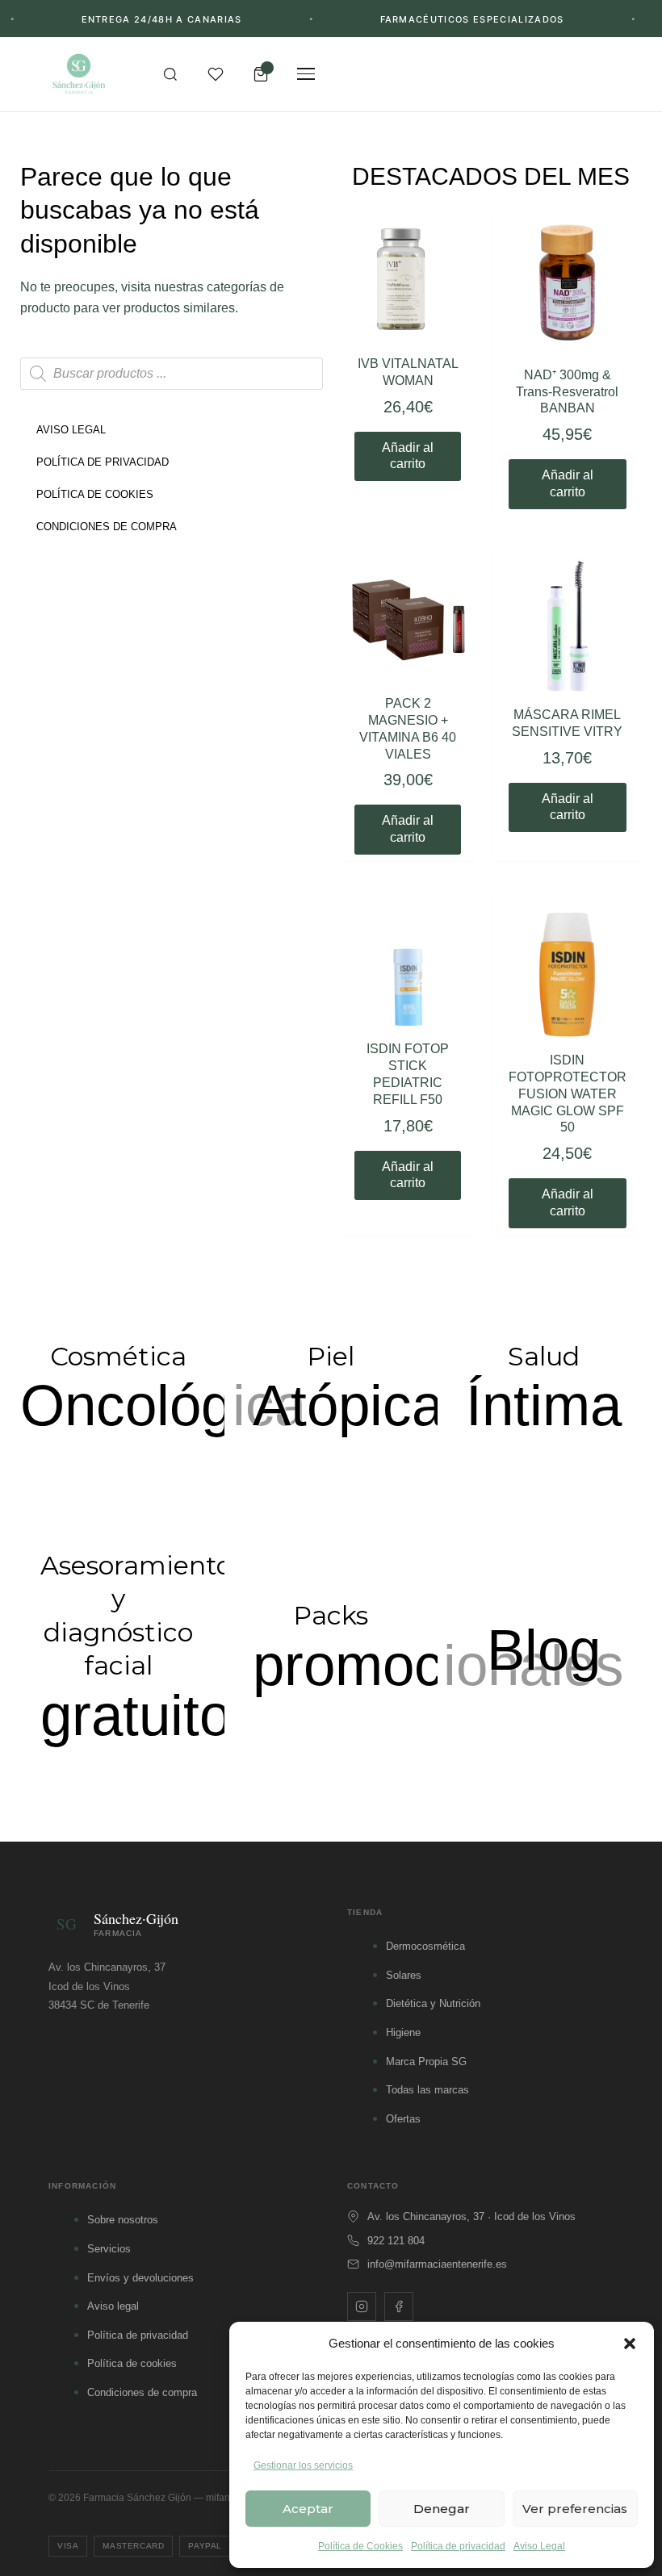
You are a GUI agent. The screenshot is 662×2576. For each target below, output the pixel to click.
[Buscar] (170, 74)
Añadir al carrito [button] (408, 456)
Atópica (348, 1405)
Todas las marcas (427, 2090)
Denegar (442, 2509)
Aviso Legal (539, 2546)
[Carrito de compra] (261, 74)
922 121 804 (396, 2241)
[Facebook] (399, 2306)
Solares (404, 1975)
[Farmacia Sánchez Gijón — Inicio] (79, 74)
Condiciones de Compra (107, 527)
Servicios (109, 2249)
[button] (630, 2344)
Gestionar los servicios (303, 2465)
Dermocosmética (425, 1946)
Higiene (403, 2032)
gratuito (136, 1715)
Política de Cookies (360, 2546)
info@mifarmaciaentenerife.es (437, 2264)
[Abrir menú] (306, 74)
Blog (544, 1650)
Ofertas (403, 2119)
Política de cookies (132, 2363)
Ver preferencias (575, 2509)
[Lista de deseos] (216, 74)
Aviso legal (113, 2306)
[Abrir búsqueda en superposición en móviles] (172, 374)
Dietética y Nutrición (433, 2003)
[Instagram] (362, 2306)
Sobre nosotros (123, 2220)
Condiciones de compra (142, 2392)
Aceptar (308, 2509)
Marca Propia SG (426, 2062)
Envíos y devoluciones (140, 2278)
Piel (331, 1356)
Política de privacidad (458, 2546)
